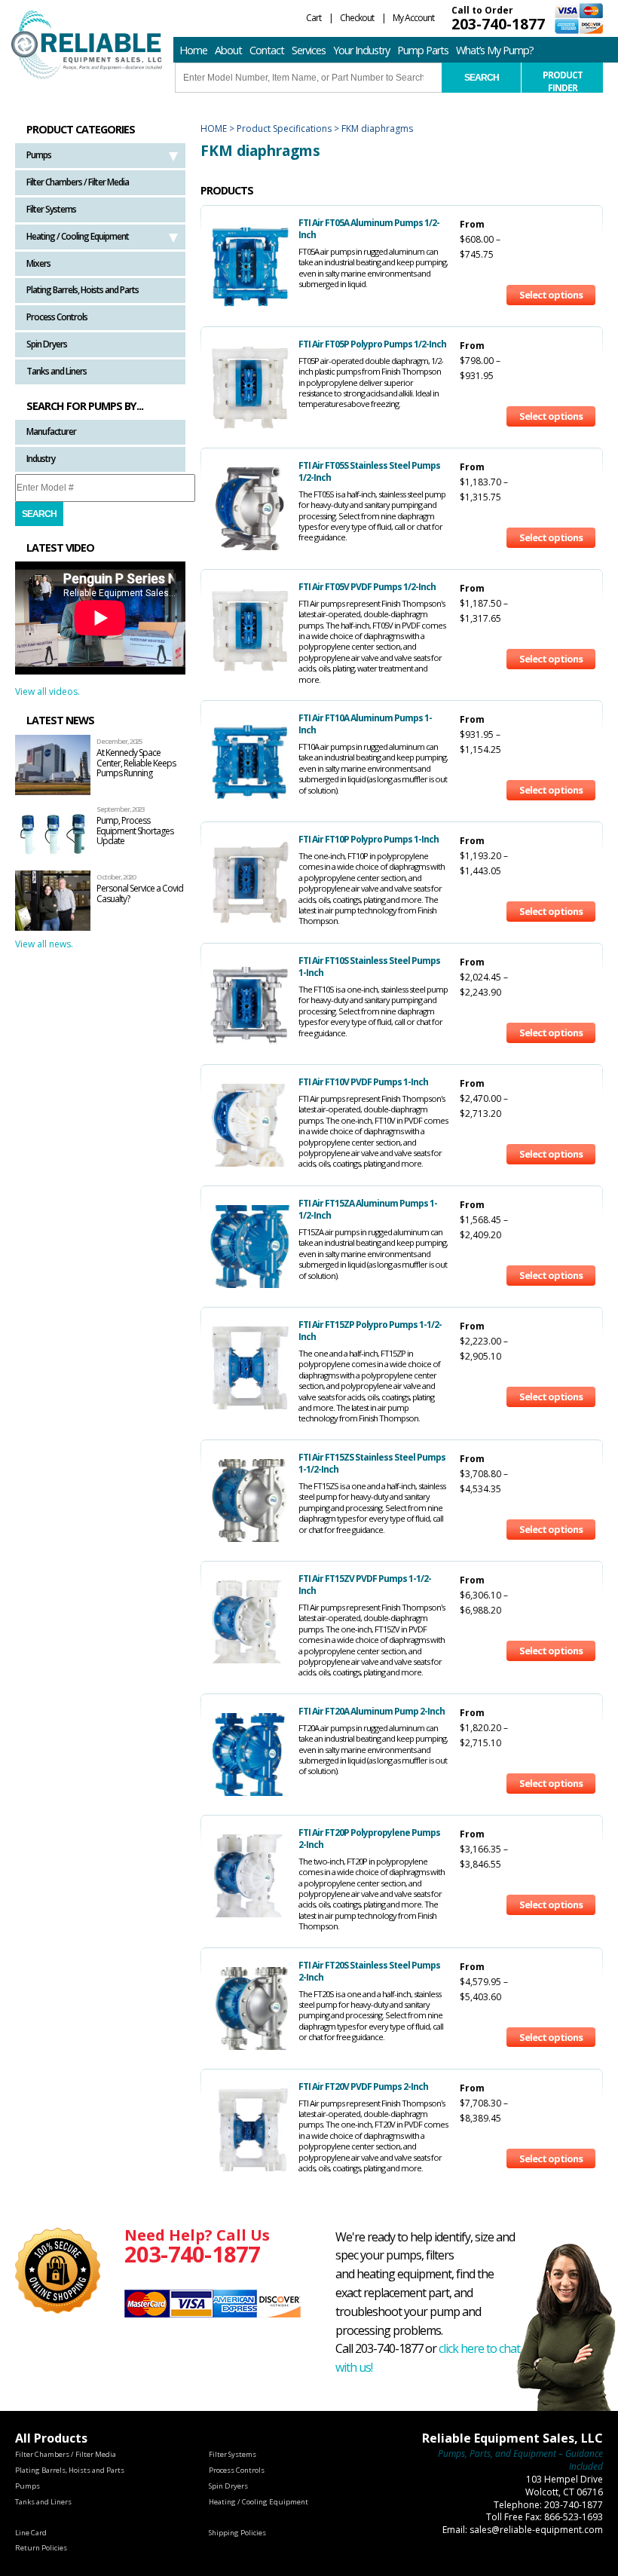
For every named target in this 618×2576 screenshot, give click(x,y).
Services (309, 50)
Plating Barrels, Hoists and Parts (83, 290)
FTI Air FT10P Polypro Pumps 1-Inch (369, 839)
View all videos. (47, 691)
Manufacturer (51, 431)
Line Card (31, 2533)
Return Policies (41, 2548)
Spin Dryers (47, 344)
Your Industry (361, 50)
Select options (551, 295)
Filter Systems (51, 209)
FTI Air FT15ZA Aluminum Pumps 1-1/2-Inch (368, 1209)
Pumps (39, 155)
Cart (314, 18)
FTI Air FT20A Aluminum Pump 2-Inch (372, 1711)
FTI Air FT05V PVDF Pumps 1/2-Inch (367, 587)
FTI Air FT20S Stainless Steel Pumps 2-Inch (369, 1971)
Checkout (357, 18)
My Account (413, 18)
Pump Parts (423, 50)
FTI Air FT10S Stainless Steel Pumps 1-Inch (369, 967)
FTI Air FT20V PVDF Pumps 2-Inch (363, 2086)
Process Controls (57, 317)
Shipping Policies (237, 2533)
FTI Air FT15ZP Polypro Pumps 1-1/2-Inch (370, 1331)
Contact (267, 50)
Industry (41, 459)
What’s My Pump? (495, 50)
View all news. (44, 944)
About (228, 50)
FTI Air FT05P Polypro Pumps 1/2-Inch (372, 344)
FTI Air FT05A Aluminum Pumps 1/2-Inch (369, 229)
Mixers (38, 263)
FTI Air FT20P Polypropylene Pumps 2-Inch (369, 1839)
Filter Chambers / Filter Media (78, 182)
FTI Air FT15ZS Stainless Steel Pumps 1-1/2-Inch (372, 1463)
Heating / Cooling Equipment (78, 236)
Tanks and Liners (57, 371)
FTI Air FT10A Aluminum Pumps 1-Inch (365, 724)
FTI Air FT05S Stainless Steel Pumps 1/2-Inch (369, 471)
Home (193, 50)
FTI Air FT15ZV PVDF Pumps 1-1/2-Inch (365, 1585)
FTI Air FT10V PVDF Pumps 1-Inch (363, 1082)
